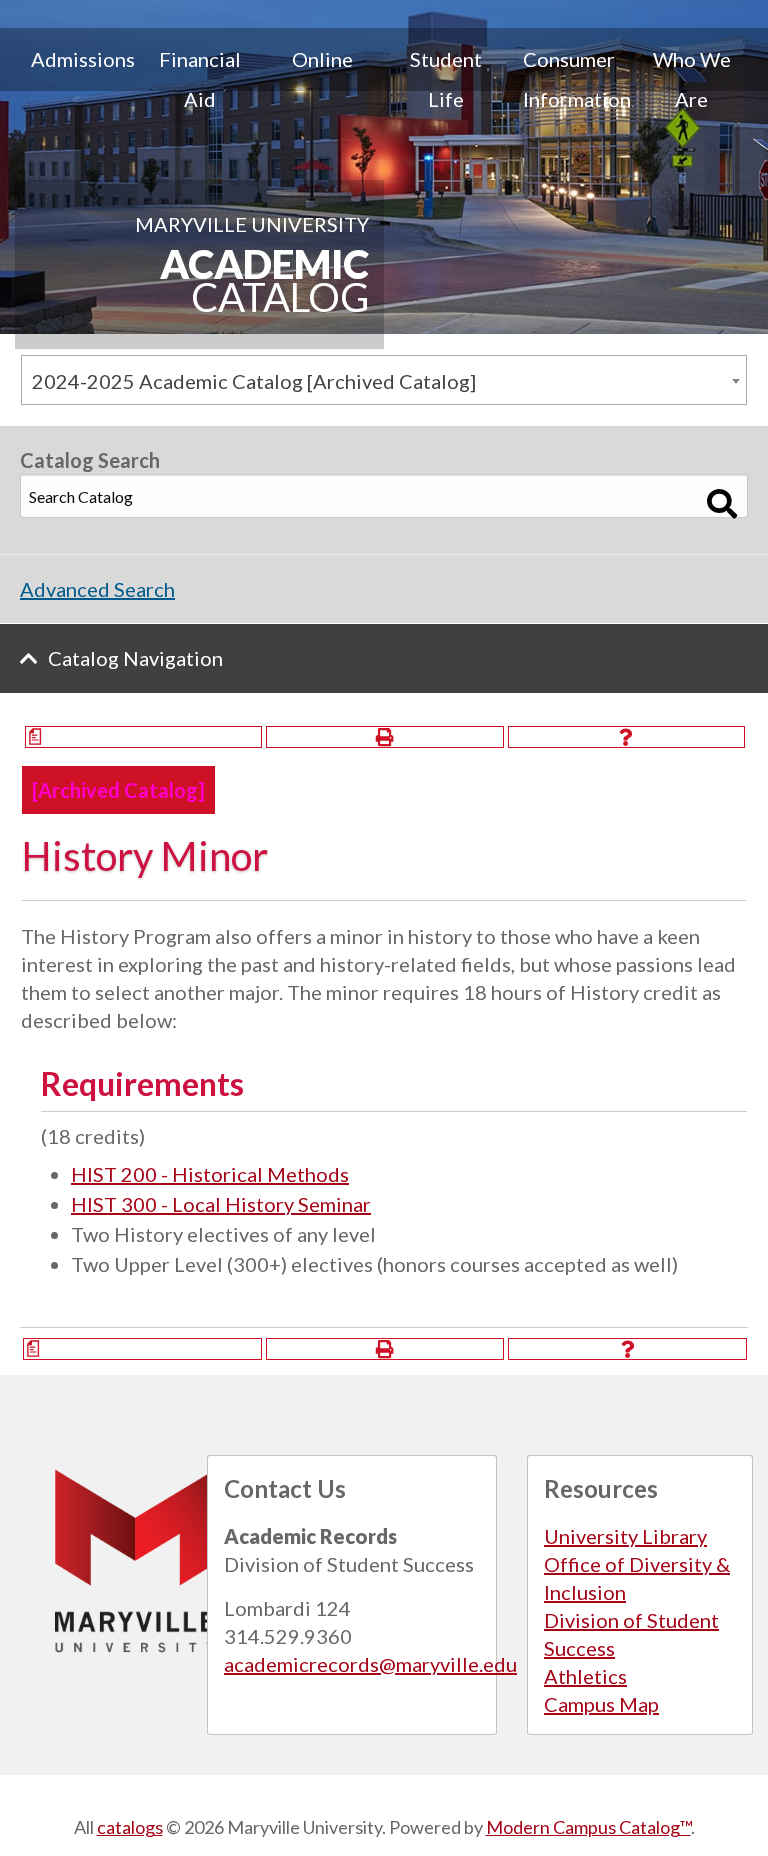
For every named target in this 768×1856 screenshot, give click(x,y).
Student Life (446, 79)
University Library (625, 1536)
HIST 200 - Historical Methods (210, 1174)
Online (322, 59)
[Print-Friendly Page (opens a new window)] (384, 737)
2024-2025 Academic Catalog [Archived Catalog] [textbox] (254, 381)
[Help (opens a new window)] (626, 737)
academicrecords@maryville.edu (370, 1664)
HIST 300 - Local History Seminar (221, 1204)
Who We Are (692, 79)
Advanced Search (97, 589)
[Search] (722, 504)
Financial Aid (200, 79)
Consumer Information (576, 79)
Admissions (83, 59)
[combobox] (384, 380)
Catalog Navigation (135, 658)
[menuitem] (76, 79)
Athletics (585, 1676)
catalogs (130, 1827)
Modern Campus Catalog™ (588, 1827)
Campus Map (601, 1704)
